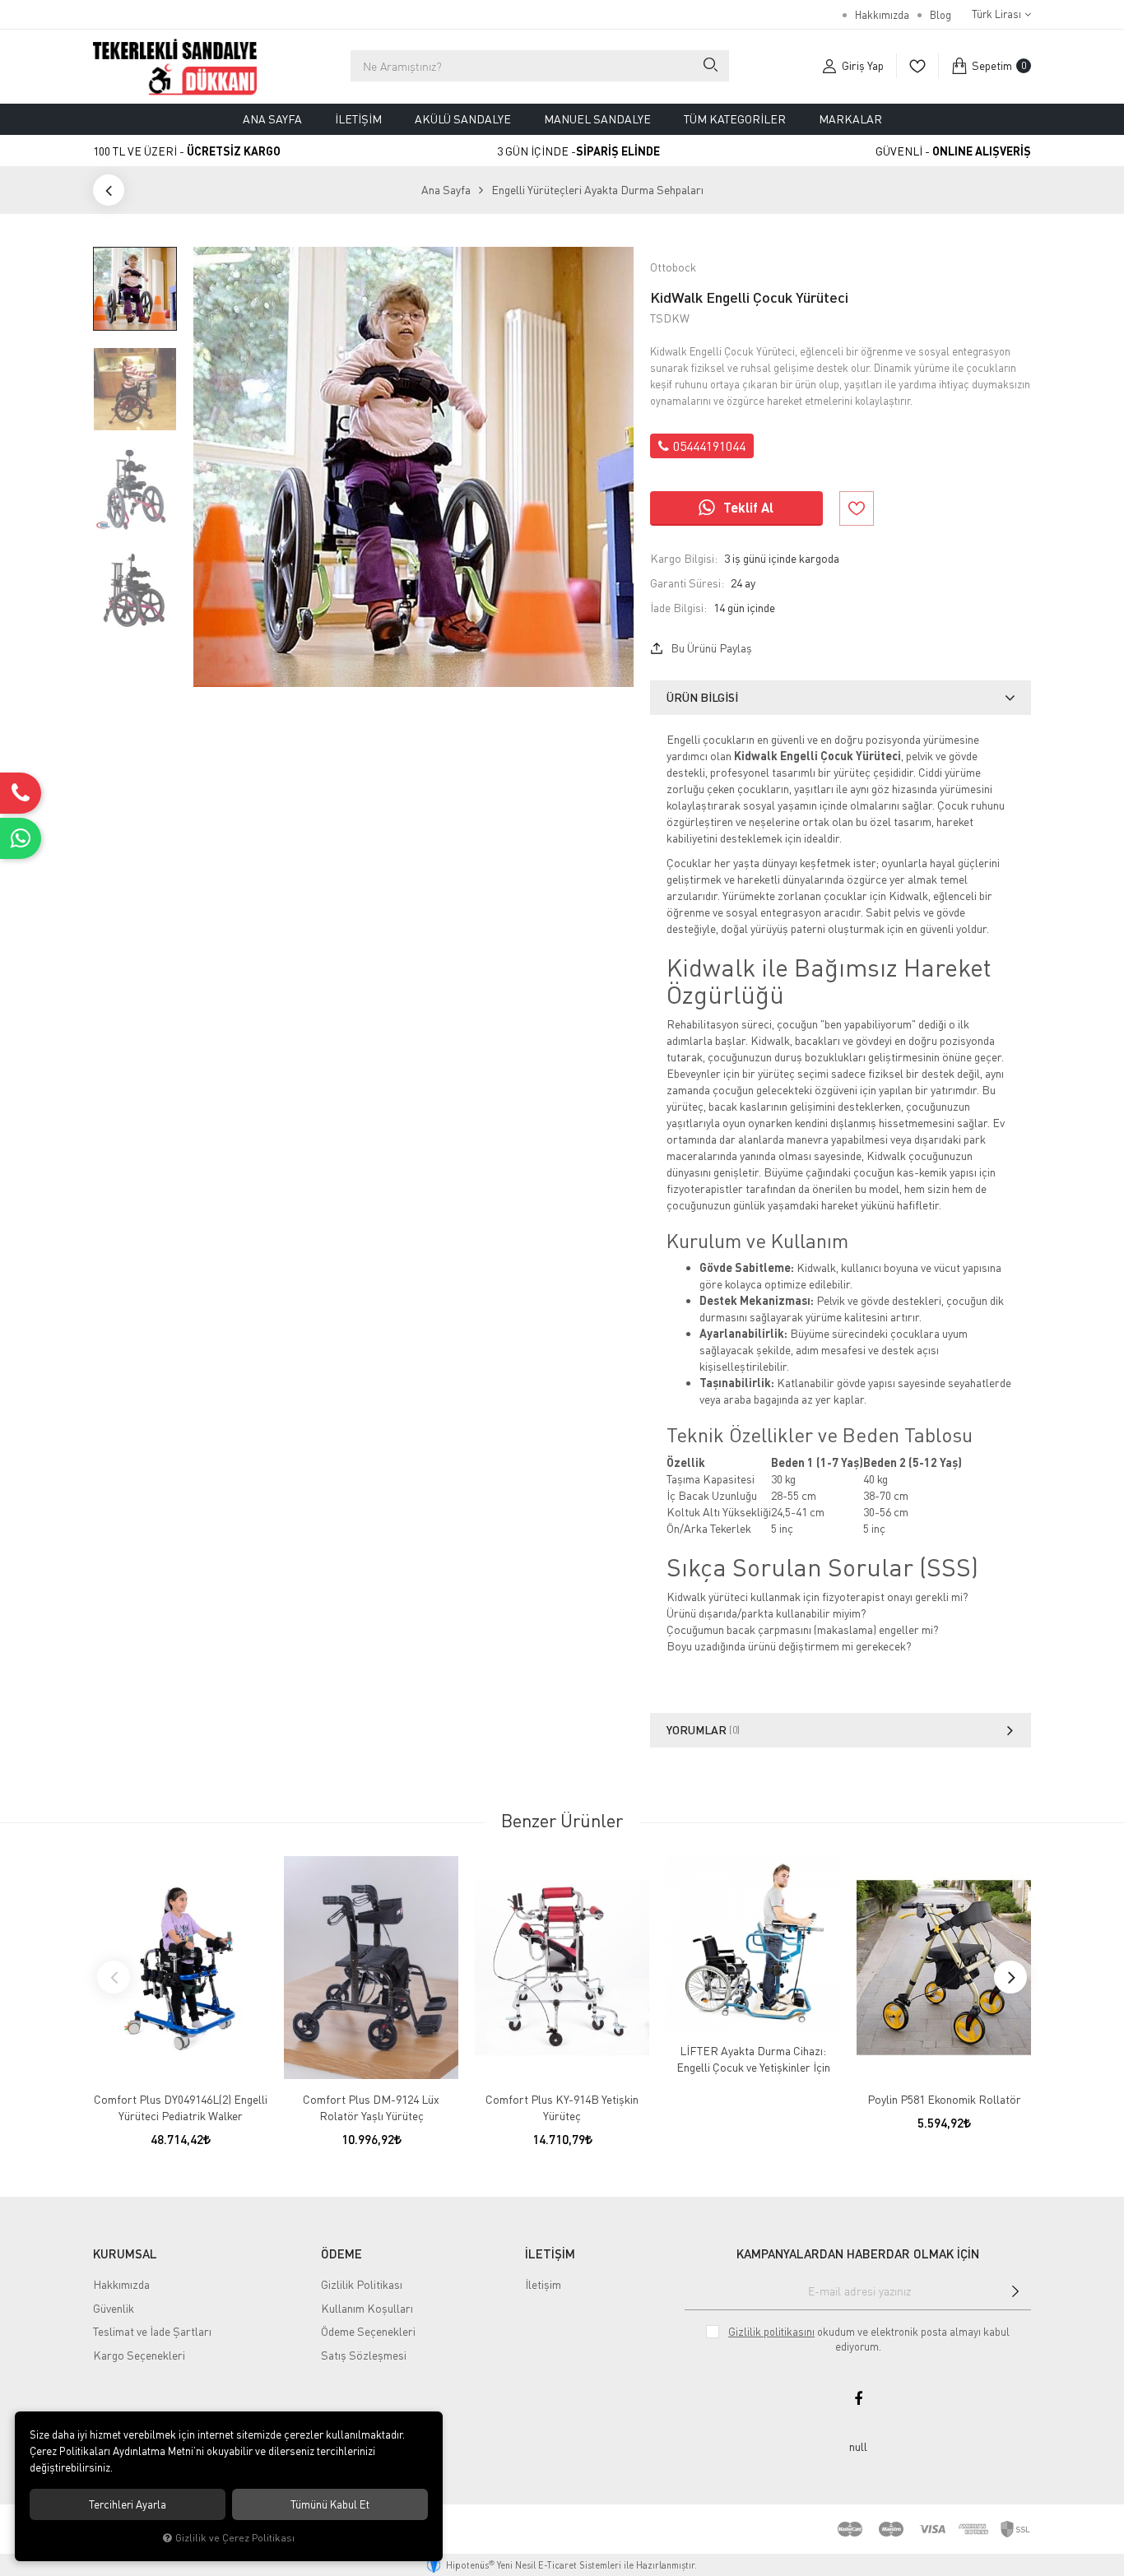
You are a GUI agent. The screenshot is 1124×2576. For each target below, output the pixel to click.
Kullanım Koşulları (367, 2308)
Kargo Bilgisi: (684, 558)
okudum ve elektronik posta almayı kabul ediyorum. (869, 2339)
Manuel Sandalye (597, 119)
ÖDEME (341, 2253)
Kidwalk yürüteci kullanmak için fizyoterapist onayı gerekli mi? (817, 1597)
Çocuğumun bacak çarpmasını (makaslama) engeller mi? (803, 1629)
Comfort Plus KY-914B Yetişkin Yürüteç (562, 2107)
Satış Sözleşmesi (364, 2355)
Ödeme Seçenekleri (368, 2331)
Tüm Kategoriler (735, 119)
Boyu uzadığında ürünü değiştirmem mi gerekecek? (789, 1646)
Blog (941, 15)
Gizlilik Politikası (362, 2284)
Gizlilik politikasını (771, 2332)
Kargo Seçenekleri (139, 2355)
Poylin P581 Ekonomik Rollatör (944, 2099)
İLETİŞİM (550, 2253)
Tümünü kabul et (330, 2504)
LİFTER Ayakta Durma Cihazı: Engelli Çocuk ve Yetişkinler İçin (753, 2059)
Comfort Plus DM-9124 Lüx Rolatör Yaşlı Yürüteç (371, 2107)
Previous (114, 1977)
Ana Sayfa (272, 119)
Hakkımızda (882, 15)
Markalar (850, 119)
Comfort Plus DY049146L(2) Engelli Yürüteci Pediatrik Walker (181, 2107)
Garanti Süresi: (687, 583)
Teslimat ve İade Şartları (152, 2331)
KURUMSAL (125, 2253)
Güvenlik (114, 2308)
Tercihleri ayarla (128, 2504)
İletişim (358, 119)
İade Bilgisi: (678, 608)
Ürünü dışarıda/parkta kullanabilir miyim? (766, 1613)
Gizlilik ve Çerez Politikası (235, 2538)
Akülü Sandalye (463, 119)
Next (1010, 1977)
